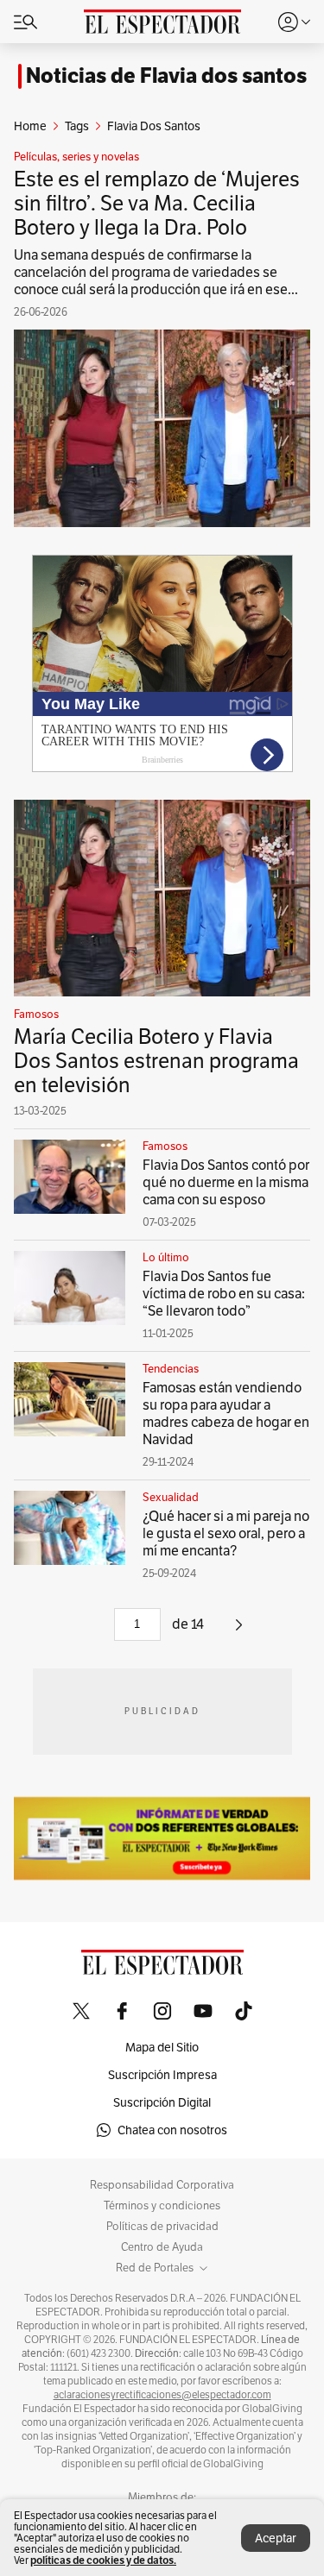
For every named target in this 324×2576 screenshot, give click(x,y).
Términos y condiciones (162, 2206)
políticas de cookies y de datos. (103, 2560)
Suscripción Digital (162, 2102)
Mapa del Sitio (162, 2047)
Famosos (36, 1015)
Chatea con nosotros (172, 2130)
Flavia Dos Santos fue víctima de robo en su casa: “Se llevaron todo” (224, 1294)
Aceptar (276, 2538)
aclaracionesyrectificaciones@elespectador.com (162, 2395)
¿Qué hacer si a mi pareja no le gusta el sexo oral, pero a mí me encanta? (226, 1533)
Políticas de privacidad (162, 2227)
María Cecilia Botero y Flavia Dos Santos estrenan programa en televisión (156, 1061)
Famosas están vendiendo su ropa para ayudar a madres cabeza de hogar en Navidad (226, 1414)
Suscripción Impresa (162, 2075)
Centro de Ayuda (162, 2247)
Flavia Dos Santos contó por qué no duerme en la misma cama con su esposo (226, 1182)
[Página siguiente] (239, 1631)
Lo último (166, 1258)
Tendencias (171, 1369)
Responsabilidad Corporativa (162, 2185)
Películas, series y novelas (76, 157)
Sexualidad (171, 1498)
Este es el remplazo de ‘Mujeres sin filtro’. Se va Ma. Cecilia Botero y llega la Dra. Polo (157, 203)
